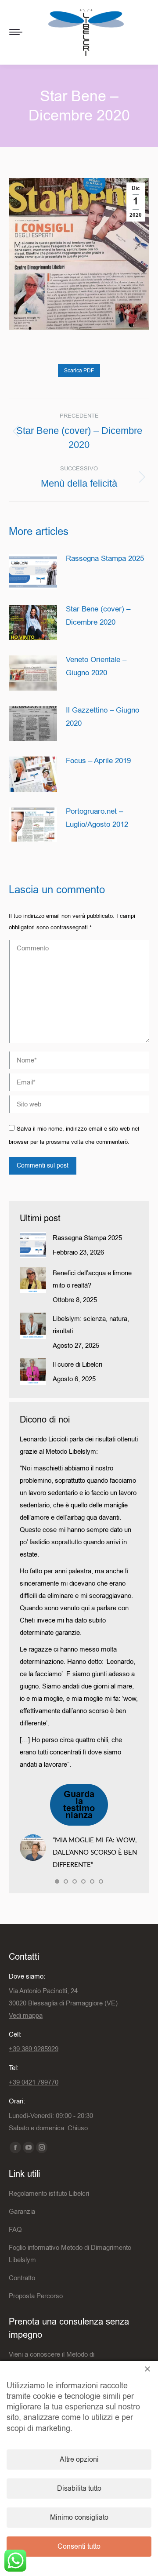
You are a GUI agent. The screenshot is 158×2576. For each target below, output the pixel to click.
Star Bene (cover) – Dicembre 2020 (98, 616)
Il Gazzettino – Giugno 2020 (102, 717)
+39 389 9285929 (34, 2049)
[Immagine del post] (33, 572)
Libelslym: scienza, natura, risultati (91, 1325)
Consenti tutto (79, 2547)
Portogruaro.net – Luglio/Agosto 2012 (97, 818)
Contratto (22, 2278)
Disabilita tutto (79, 2489)
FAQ (15, 2230)
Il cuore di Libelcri (77, 1364)
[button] (57, 1881)
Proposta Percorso (36, 2296)
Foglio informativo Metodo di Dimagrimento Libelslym (70, 2254)
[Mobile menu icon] (16, 32)
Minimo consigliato (79, 2518)
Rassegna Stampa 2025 (105, 558)
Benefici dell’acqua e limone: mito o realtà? (93, 1279)
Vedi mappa (26, 2016)
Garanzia (22, 2212)
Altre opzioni (79, 2460)
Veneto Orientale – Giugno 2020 (96, 666)
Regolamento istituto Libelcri (49, 2194)
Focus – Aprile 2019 (98, 761)
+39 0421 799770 (34, 2082)
